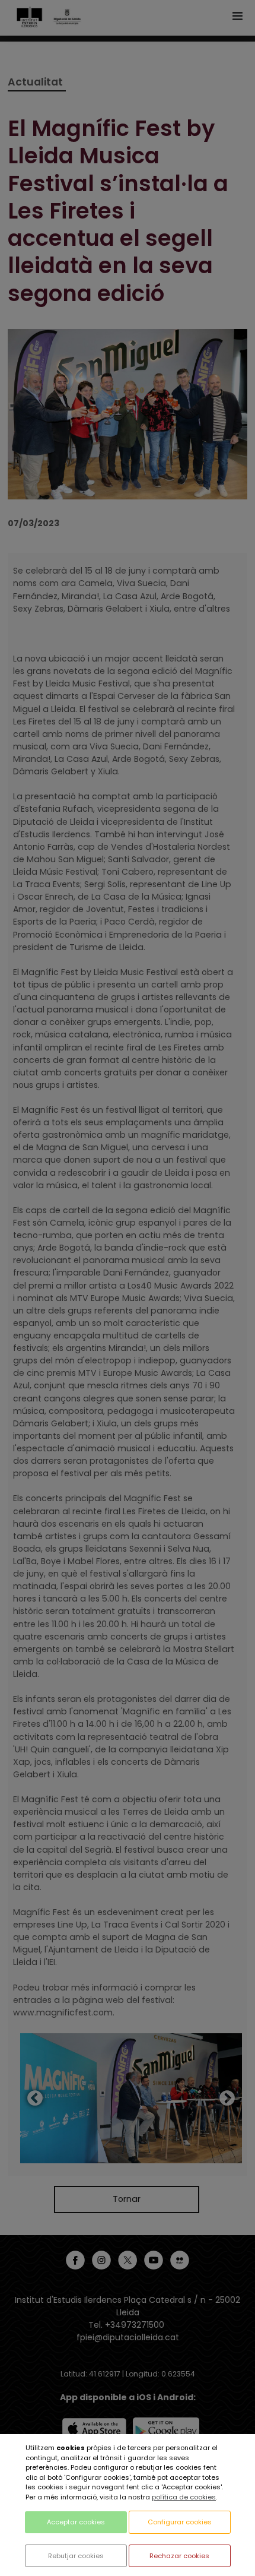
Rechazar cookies (179, 2556)
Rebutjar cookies (76, 2556)
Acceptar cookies (76, 2522)
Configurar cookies (180, 2522)
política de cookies (184, 2497)
